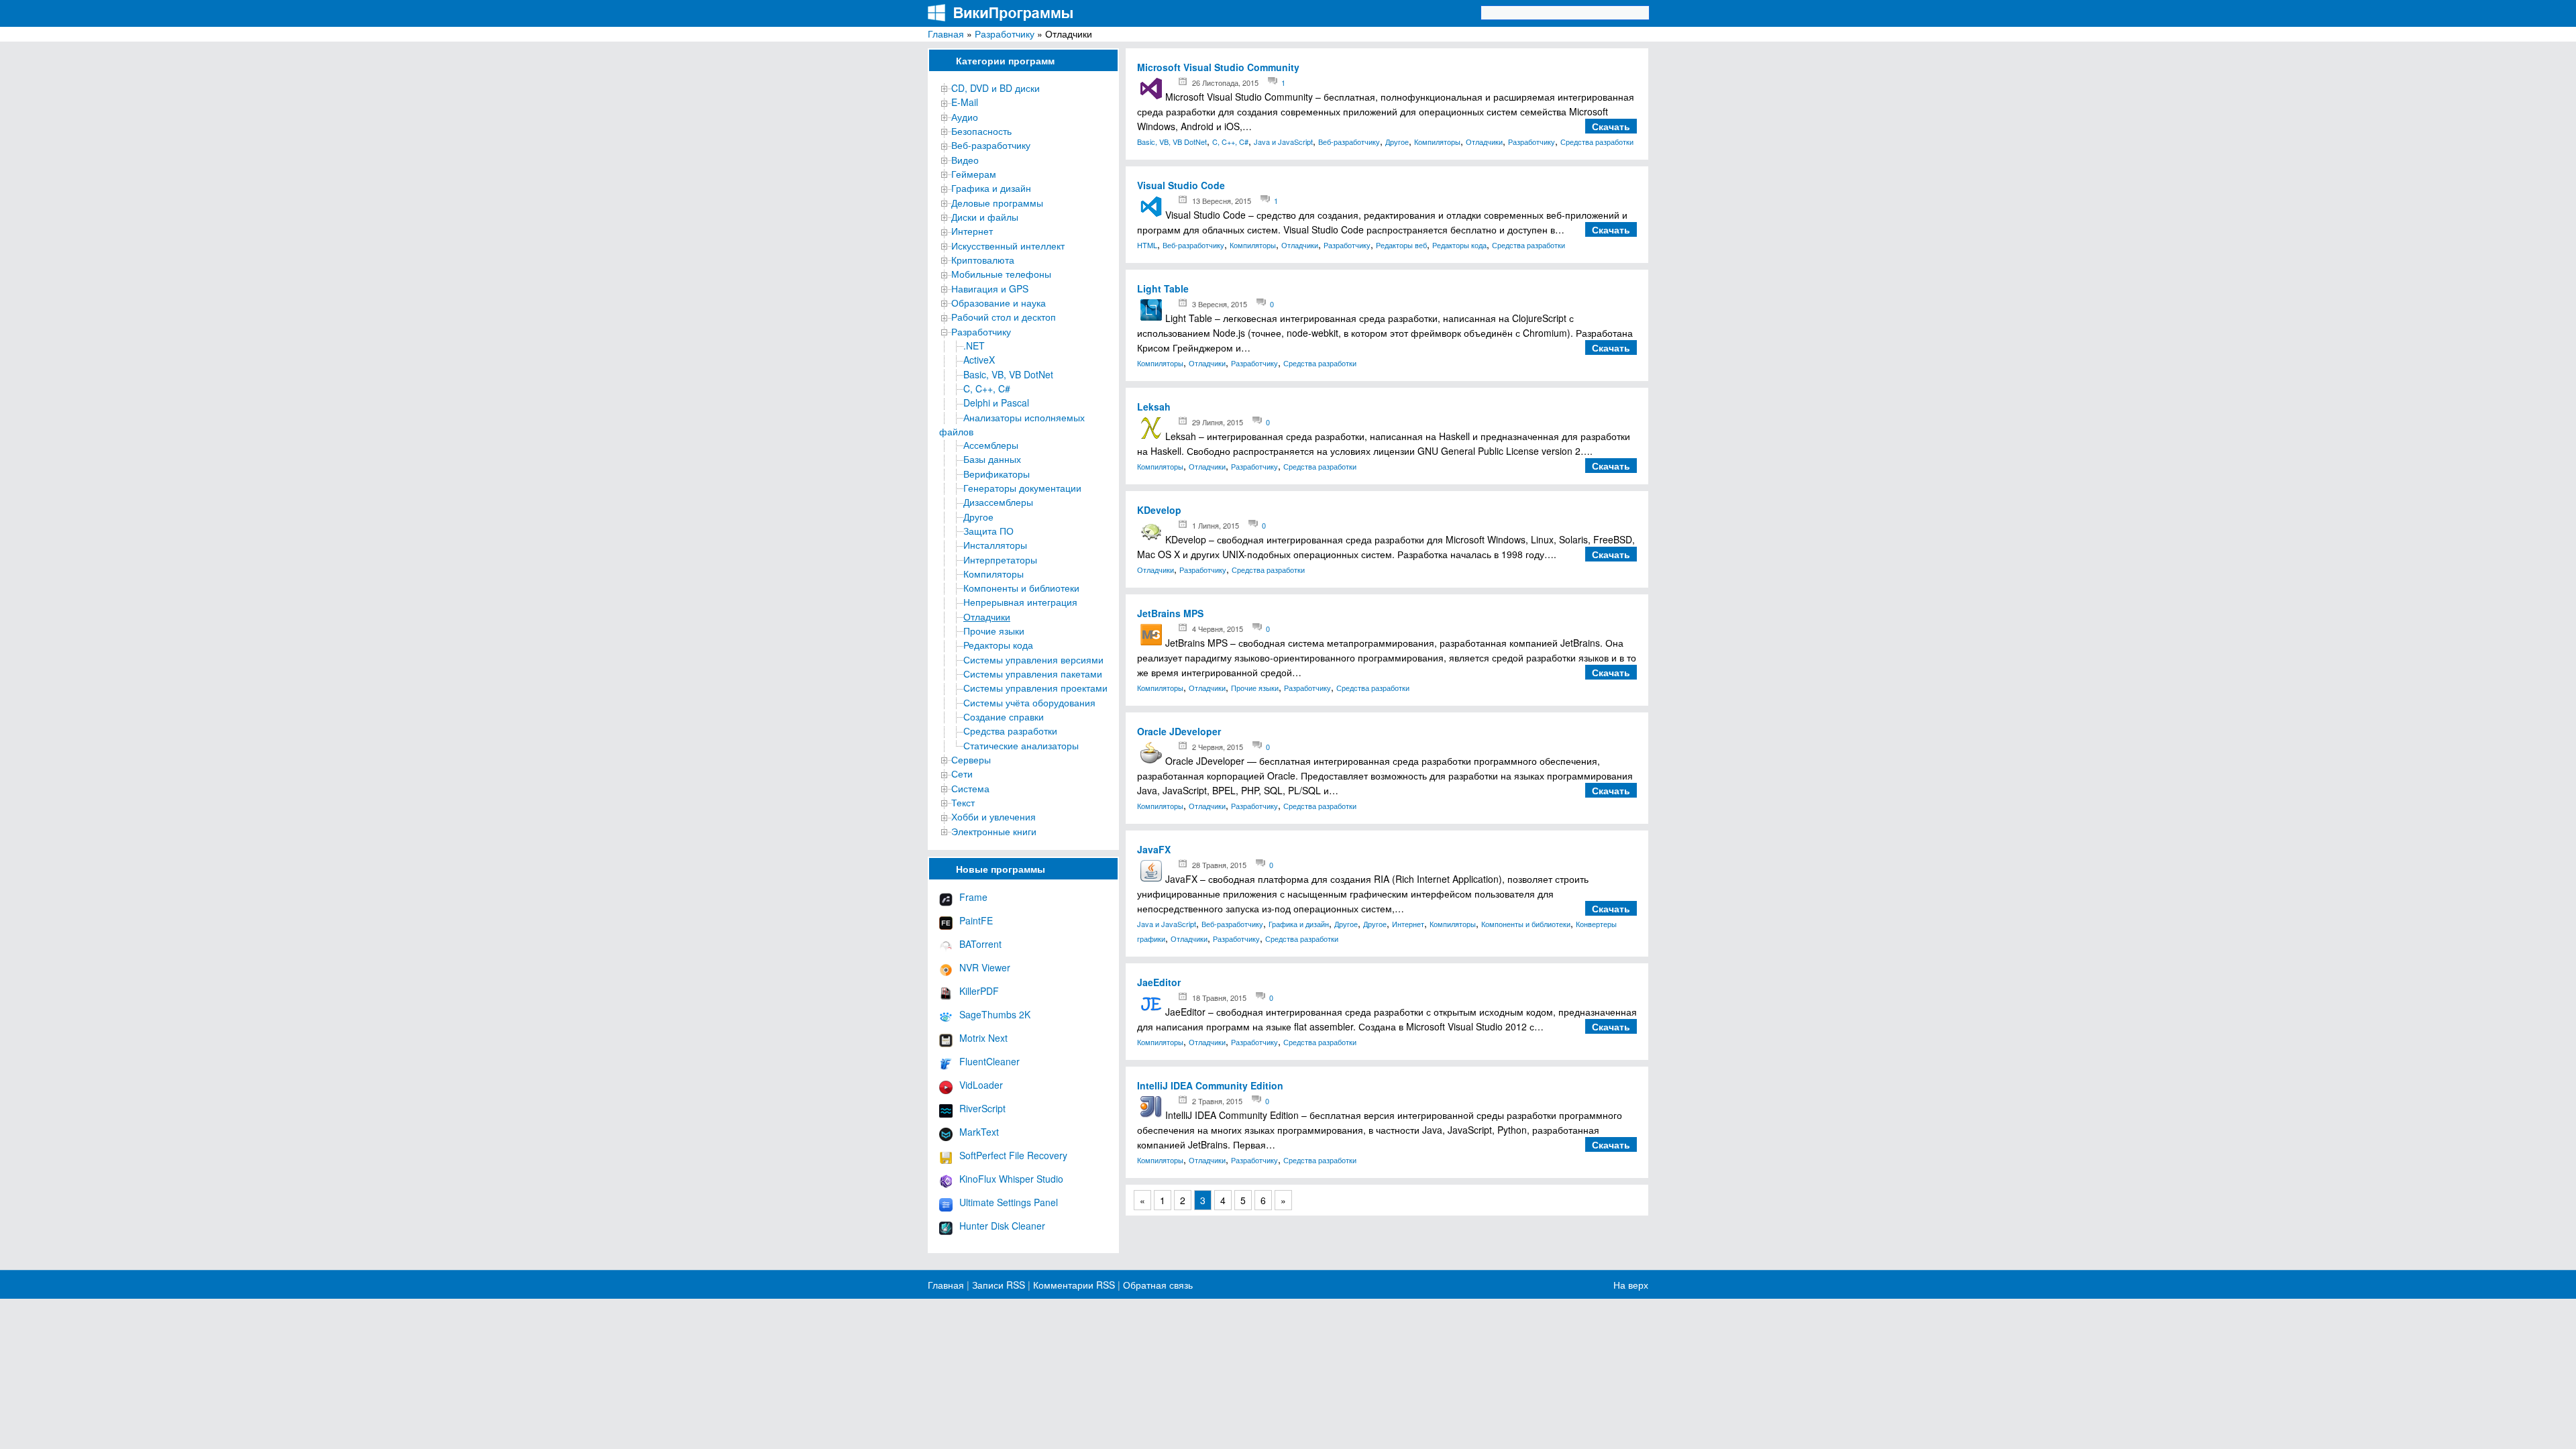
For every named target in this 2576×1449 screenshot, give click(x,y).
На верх (1631, 1285)
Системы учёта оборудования (1029, 702)
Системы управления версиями (1033, 659)
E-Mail (965, 102)
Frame (973, 897)
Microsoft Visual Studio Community (1218, 67)
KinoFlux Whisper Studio (1011, 1179)
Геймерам (974, 174)
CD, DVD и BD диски (996, 88)
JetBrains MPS (1170, 613)
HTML (1147, 245)
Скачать (1611, 126)
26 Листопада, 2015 (1225, 83)
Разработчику (1005, 34)
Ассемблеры (991, 445)
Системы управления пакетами (1033, 674)
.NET (974, 345)
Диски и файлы (985, 217)
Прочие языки (994, 631)
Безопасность (981, 131)
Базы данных (992, 459)
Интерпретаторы (1000, 559)
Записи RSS (999, 1285)
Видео (965, 160)
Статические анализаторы (1021, 745)
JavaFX (1154, 849)
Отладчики (987, 616)
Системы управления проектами (1035, 688)
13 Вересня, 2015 (1222, 201)
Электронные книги (994, 831)
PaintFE (976, 920)
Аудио (965, 117)
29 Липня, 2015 (1218, 422)
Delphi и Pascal (996, 402)
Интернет (972, 231)
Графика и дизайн (991, 188)
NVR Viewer (985, 967)
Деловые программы (997, 203)
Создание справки (1004, 716)
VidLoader (981, 1085)
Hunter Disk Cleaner (1002, 1226)
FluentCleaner (989, 1061)
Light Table (1163, 288)
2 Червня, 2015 (1218, 747)
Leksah (1154, 407)
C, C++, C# (987, 388)
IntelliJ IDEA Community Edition (1210, 1085)
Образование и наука (999, 303)
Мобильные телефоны (1001, 274)
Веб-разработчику (991, 145)
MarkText (979, 1132)
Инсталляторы (995, 545)
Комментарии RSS (1074, 1285)
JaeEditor (1159, 982)
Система (970, 788)
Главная (946, 34)
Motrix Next (983, 1038)
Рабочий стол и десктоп (1004, 317)
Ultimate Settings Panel (1009, 1202)
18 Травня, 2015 (1219, 998)
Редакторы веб (1401, 245)
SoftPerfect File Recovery (1013, 1155)
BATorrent (980, 944)
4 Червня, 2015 (1218, 629)
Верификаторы (997, 474)
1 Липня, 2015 (1216, 525)
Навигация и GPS (990, 288)
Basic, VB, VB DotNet (1008, 374)
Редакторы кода (998, 645)
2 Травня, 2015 (1217, 1101)
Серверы (971, 759)
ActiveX (979, 360)
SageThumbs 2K (995, 1014)
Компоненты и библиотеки (1021, 588)
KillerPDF (979, 991)
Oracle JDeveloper (1179, 731)
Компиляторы (994, 574)
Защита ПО (988, 531)
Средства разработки (1010, 731)
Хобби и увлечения (994, 816)
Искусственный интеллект (1008, 246)
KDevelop (1159, 510)
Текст (963, 802)
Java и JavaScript (1283, 142)
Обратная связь (1157, 1285)
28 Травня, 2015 (1219, 865)
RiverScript (982, 1108)
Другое (978, 517)
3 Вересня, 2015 (1220, 304)
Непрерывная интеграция (1020, 602)
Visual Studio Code (1181, 185)
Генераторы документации (1022, 488)
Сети (962, 773)
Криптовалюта (983, 260)
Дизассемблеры (998, 502)
